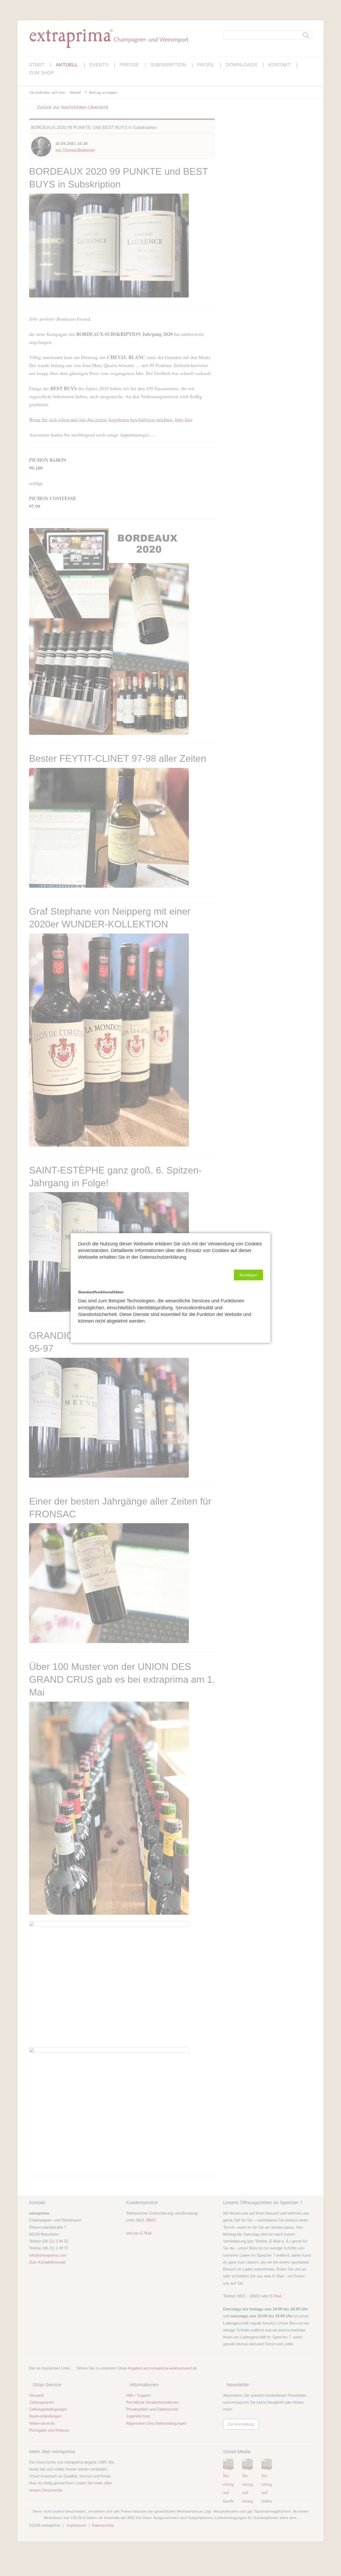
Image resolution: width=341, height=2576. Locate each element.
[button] (248, 1275)
